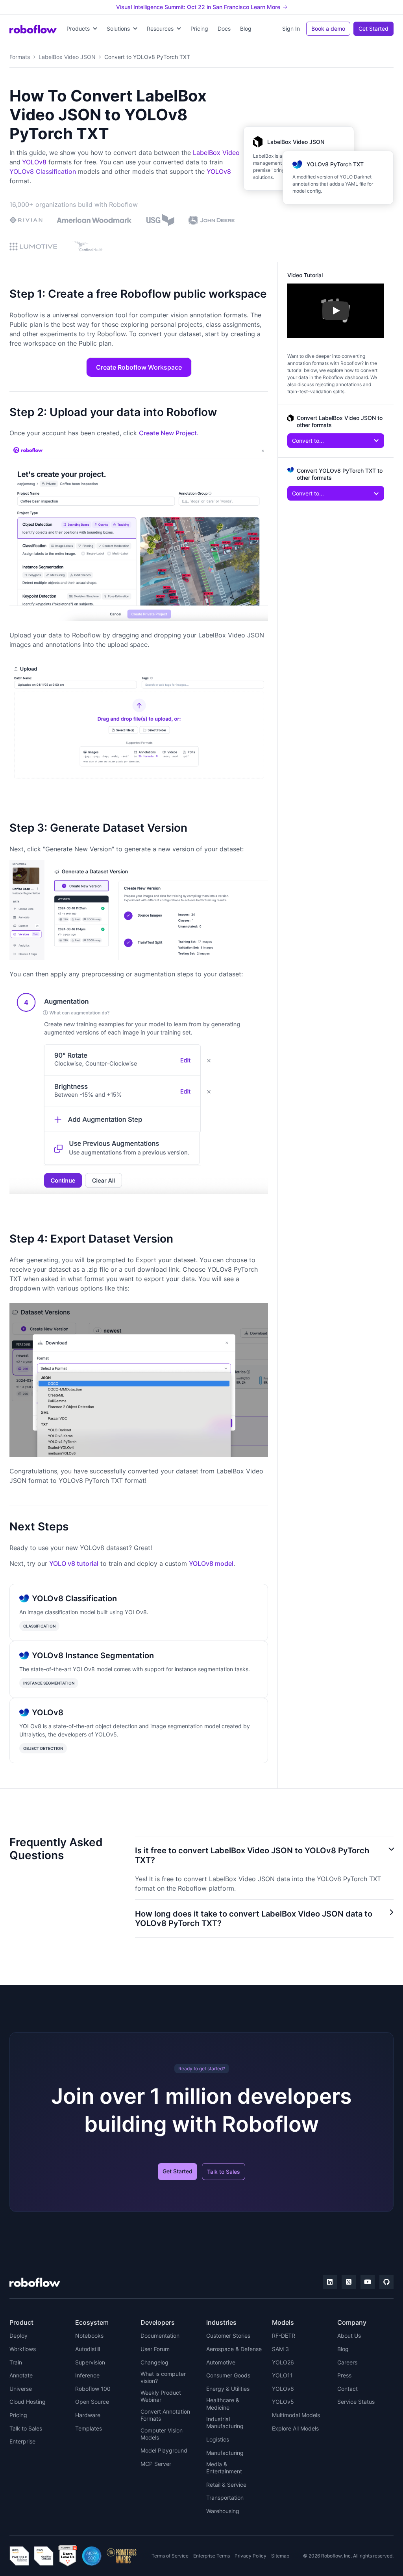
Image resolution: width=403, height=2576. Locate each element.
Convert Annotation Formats (165, 2415)
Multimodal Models (296, 2415)
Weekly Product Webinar (161, 2396)
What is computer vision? (163, 2377)
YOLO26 (283, 2362)
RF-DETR (284, 2336)
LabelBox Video (216, 153)
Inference (87, 2375)
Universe (21, 2389)
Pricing (199, 29)
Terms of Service (170, 2556)
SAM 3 (280, 2349)
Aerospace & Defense (234, 2349)
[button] (82, 29)
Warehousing (223, 2511)
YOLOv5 (283, 2402)
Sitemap (280, 2556)
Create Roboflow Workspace (139, 367)
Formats (20, 57)
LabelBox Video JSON (67, 57)
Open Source (92, 2402)
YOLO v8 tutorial (74, 1563)
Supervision (90, 2362)
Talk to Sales (224, 2172)
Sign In (291, 29)
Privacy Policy (250, 2556)
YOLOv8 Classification (43, 171)
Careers (347, 2362)
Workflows (23, 2349)
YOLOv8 (34, 162)
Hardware (88, 2415)
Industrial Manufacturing (225, 2422)
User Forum (155, 2349)
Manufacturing (225, 2453)
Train (16, 2362)
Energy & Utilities (228, 2389)
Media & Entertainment (224, 2468)
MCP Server (156, 2464)
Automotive (221, 2362)
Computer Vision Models (162, 2434)
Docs (224, 29)
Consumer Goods (228, 2375)
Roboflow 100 (93, 2389)
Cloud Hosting (28, 2402)
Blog (246, 29)
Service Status (356, 2402)
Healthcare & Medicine (223, 2404)
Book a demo (328, 29)
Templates (89, 2428)
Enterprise (22, 2441)
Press (344, 2375)
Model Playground (164, 2450)
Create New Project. (169, 433)
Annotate (21, 2375)
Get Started (373, 29)
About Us (349, 2336)
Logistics (218, 2439)
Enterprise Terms (212, 2556)
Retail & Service (226, 2485)
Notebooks (89, 2336)
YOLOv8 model (211, 1563)
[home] (33, 29)
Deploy (18, 2336)
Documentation (160, 2336)
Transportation (225, 2498)
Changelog (154, 2362)
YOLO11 (282, 2375)
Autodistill (88, 2349)
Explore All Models (295, 2428)
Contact (348, 2389)
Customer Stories (228, 2336)
